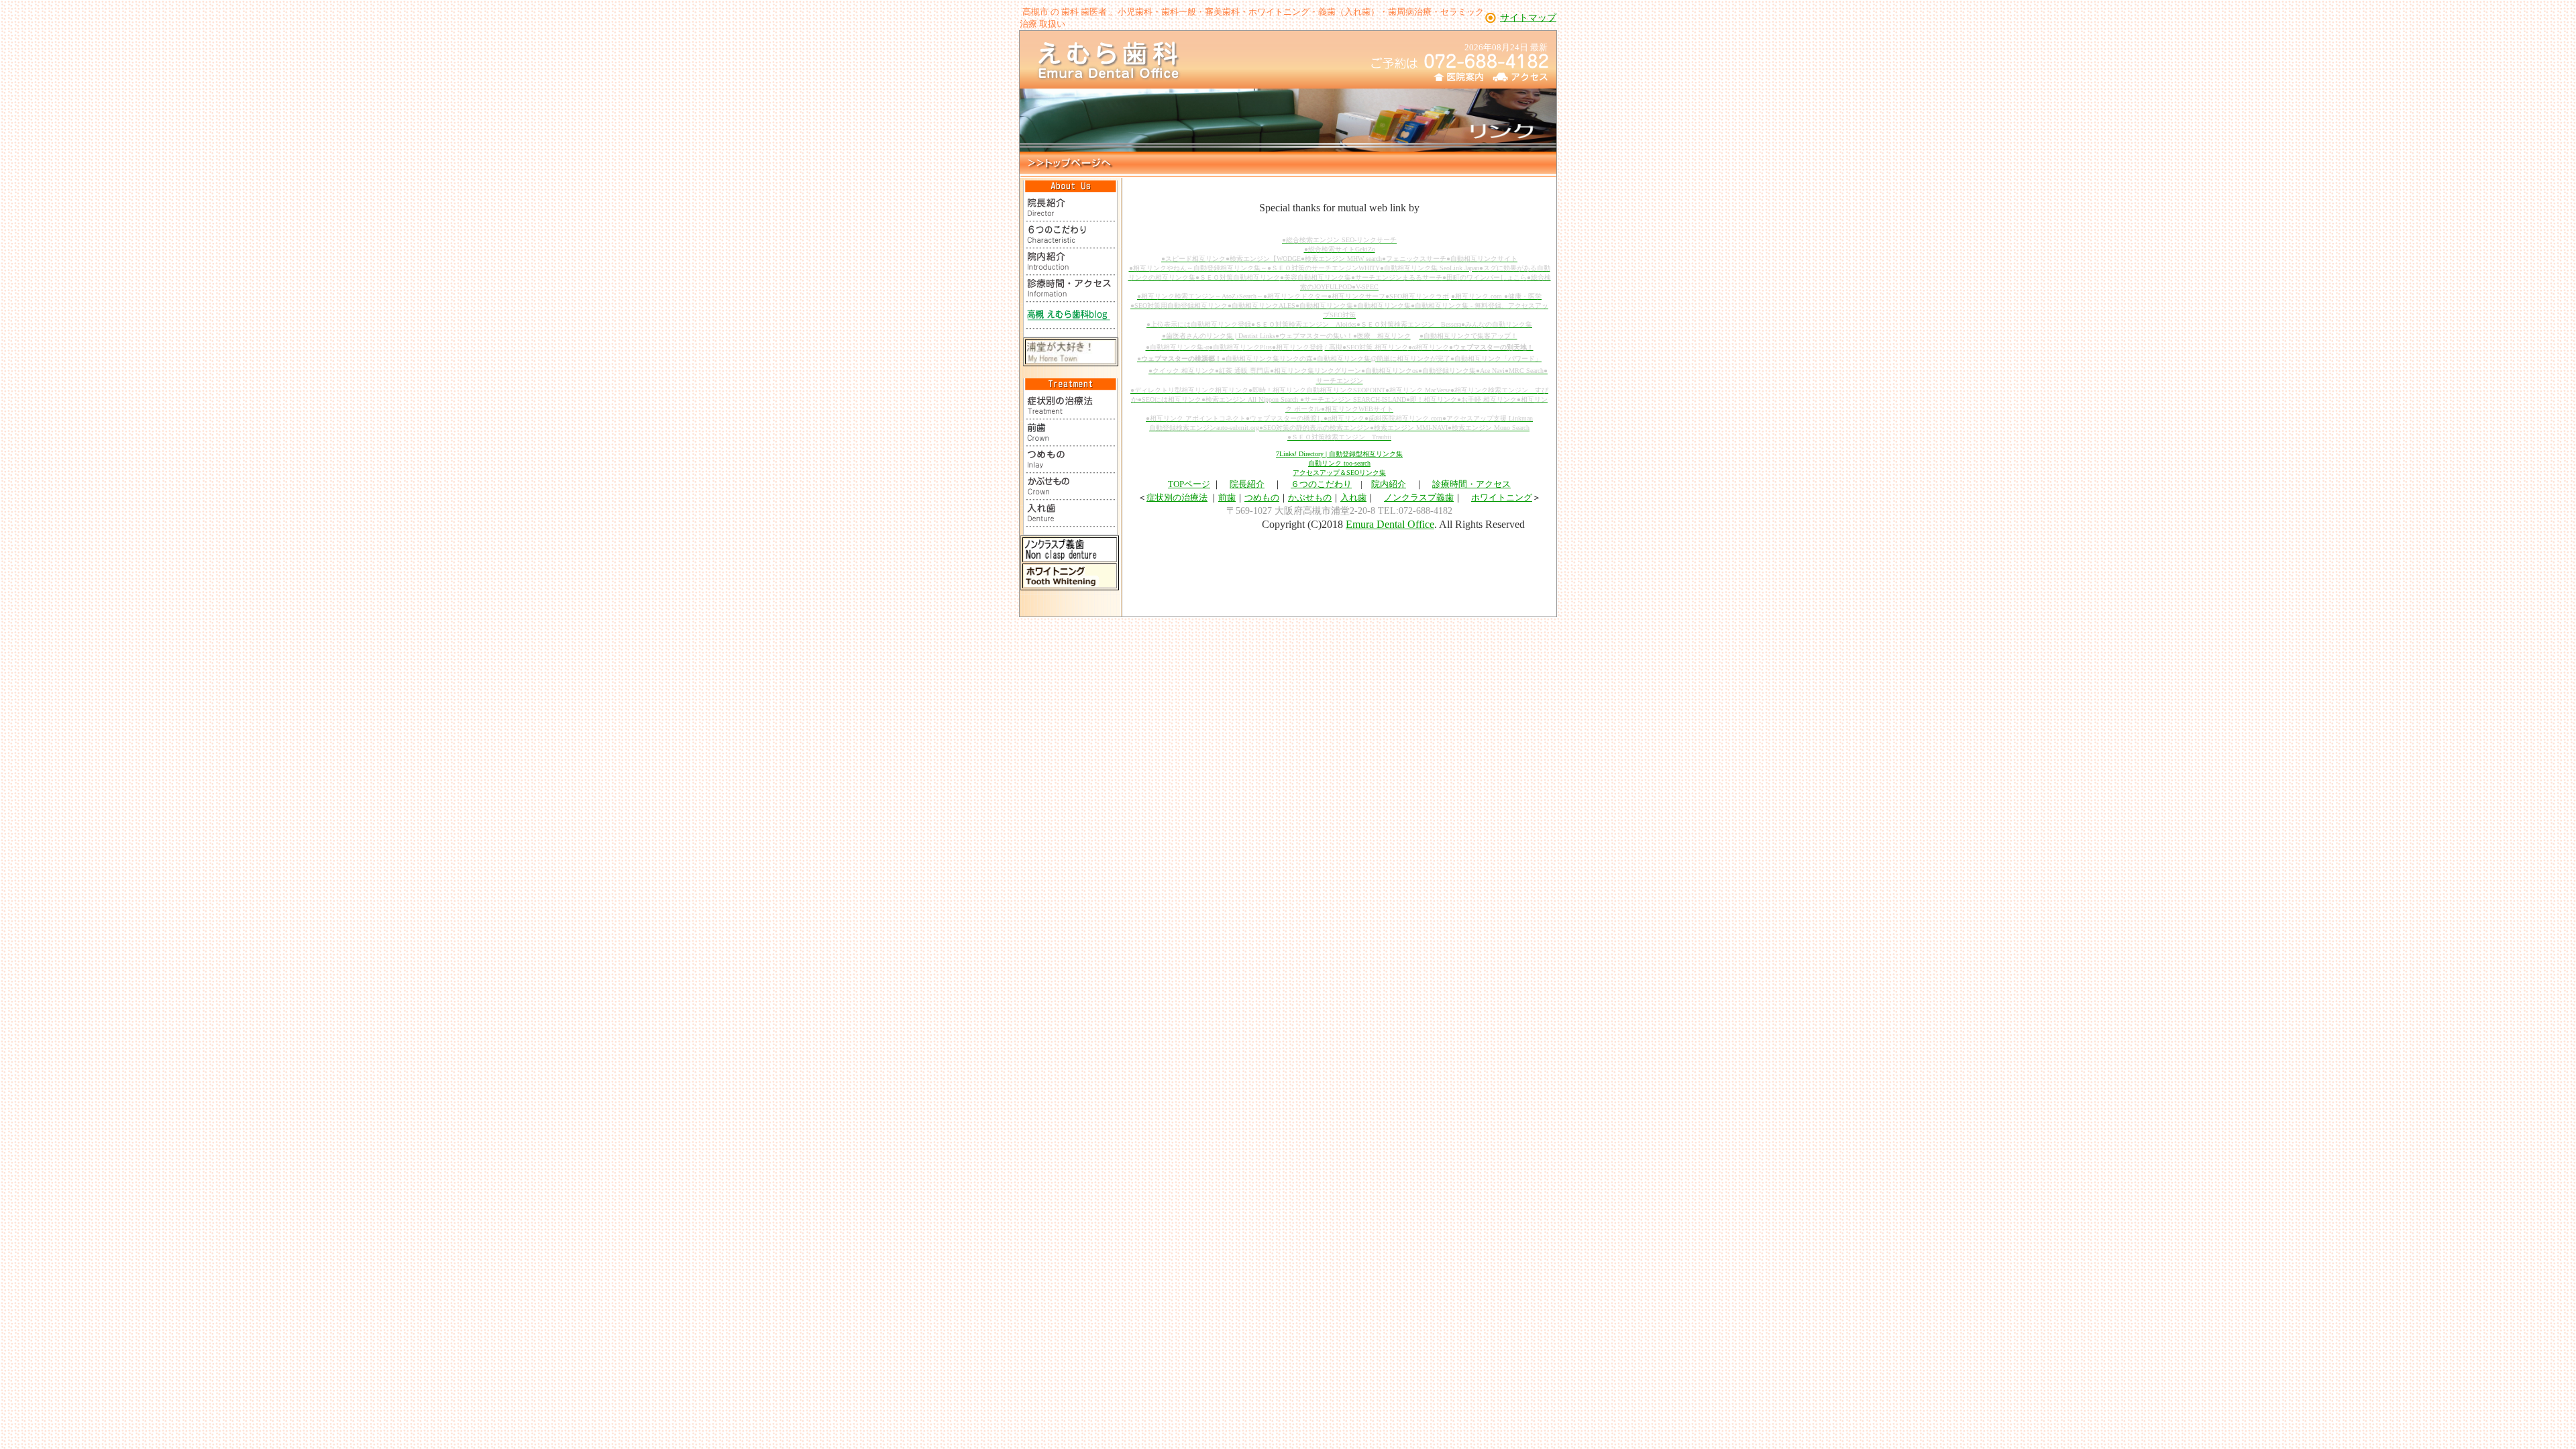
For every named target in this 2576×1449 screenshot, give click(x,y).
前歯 (1227, 497)
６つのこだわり (1321, 484)
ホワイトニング (1502, 497)
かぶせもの (1310, 497)
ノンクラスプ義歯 (1419, 497)
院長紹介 (1247, 484)
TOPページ (1189, 484)
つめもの (1262, 497)
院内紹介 (1389, 484)
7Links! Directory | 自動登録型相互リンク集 (1339, 454)
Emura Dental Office (1390, 524)
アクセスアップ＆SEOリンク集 (1339, 473)
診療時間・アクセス (1471, 484)
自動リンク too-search (1339, 463)
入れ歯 (1353, 497)
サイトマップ (1528, 18)
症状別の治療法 (1177, 497)
